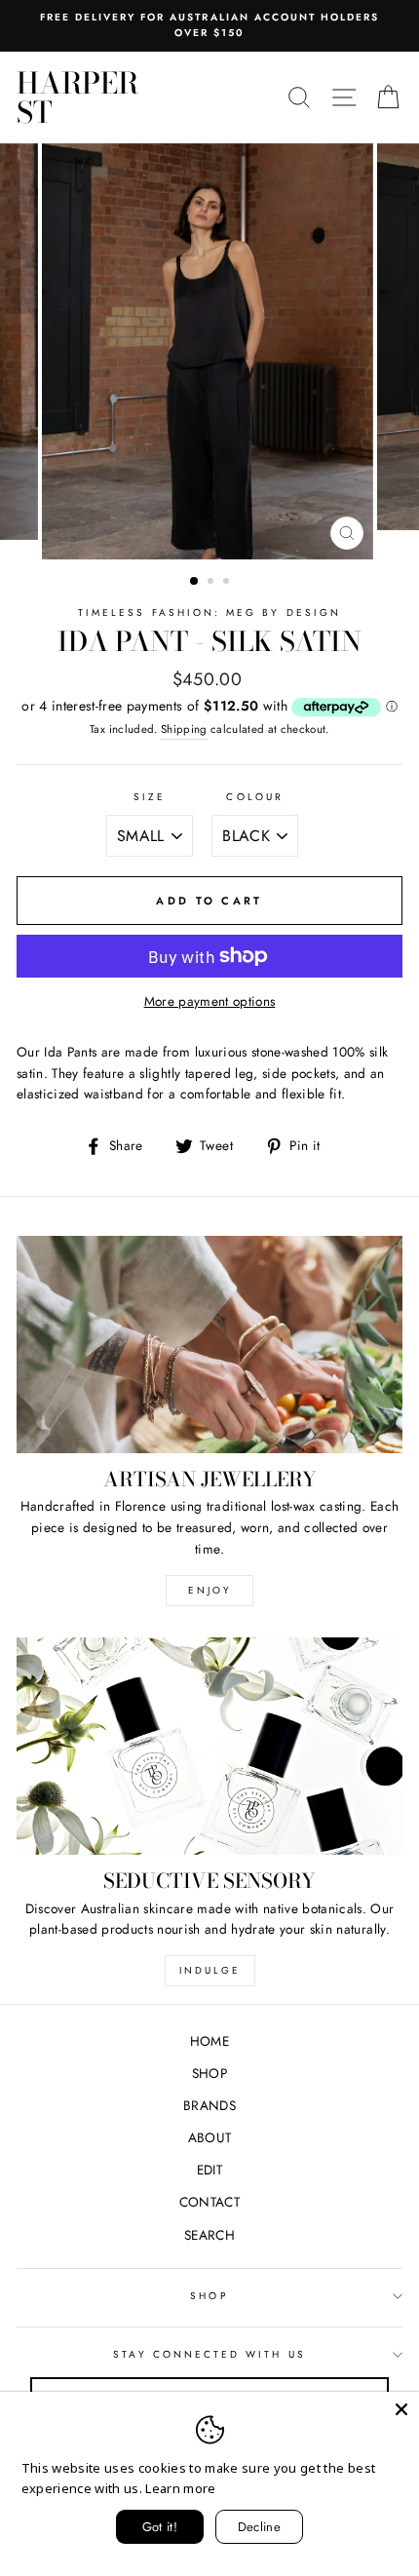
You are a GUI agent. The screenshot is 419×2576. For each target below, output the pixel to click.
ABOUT (210, 2137)
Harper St (77, 97)
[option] (209, 26)
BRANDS (209, 2105)
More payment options (210, 1001)
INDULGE (210, 1970)
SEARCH (209, 2235)
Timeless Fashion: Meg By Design (209, 613)
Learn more (180, 2488)
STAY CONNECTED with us (209, 2354)
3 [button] (228, 583)
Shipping (184, 729)
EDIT (209, 2170)
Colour (254, 797)
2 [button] (212, 583)
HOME (209, 2041)
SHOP (209, 2073)
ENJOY (210, 1590)
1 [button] (195, 582)
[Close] (401, 2409)
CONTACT (209, 2202)
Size (150, 797)
